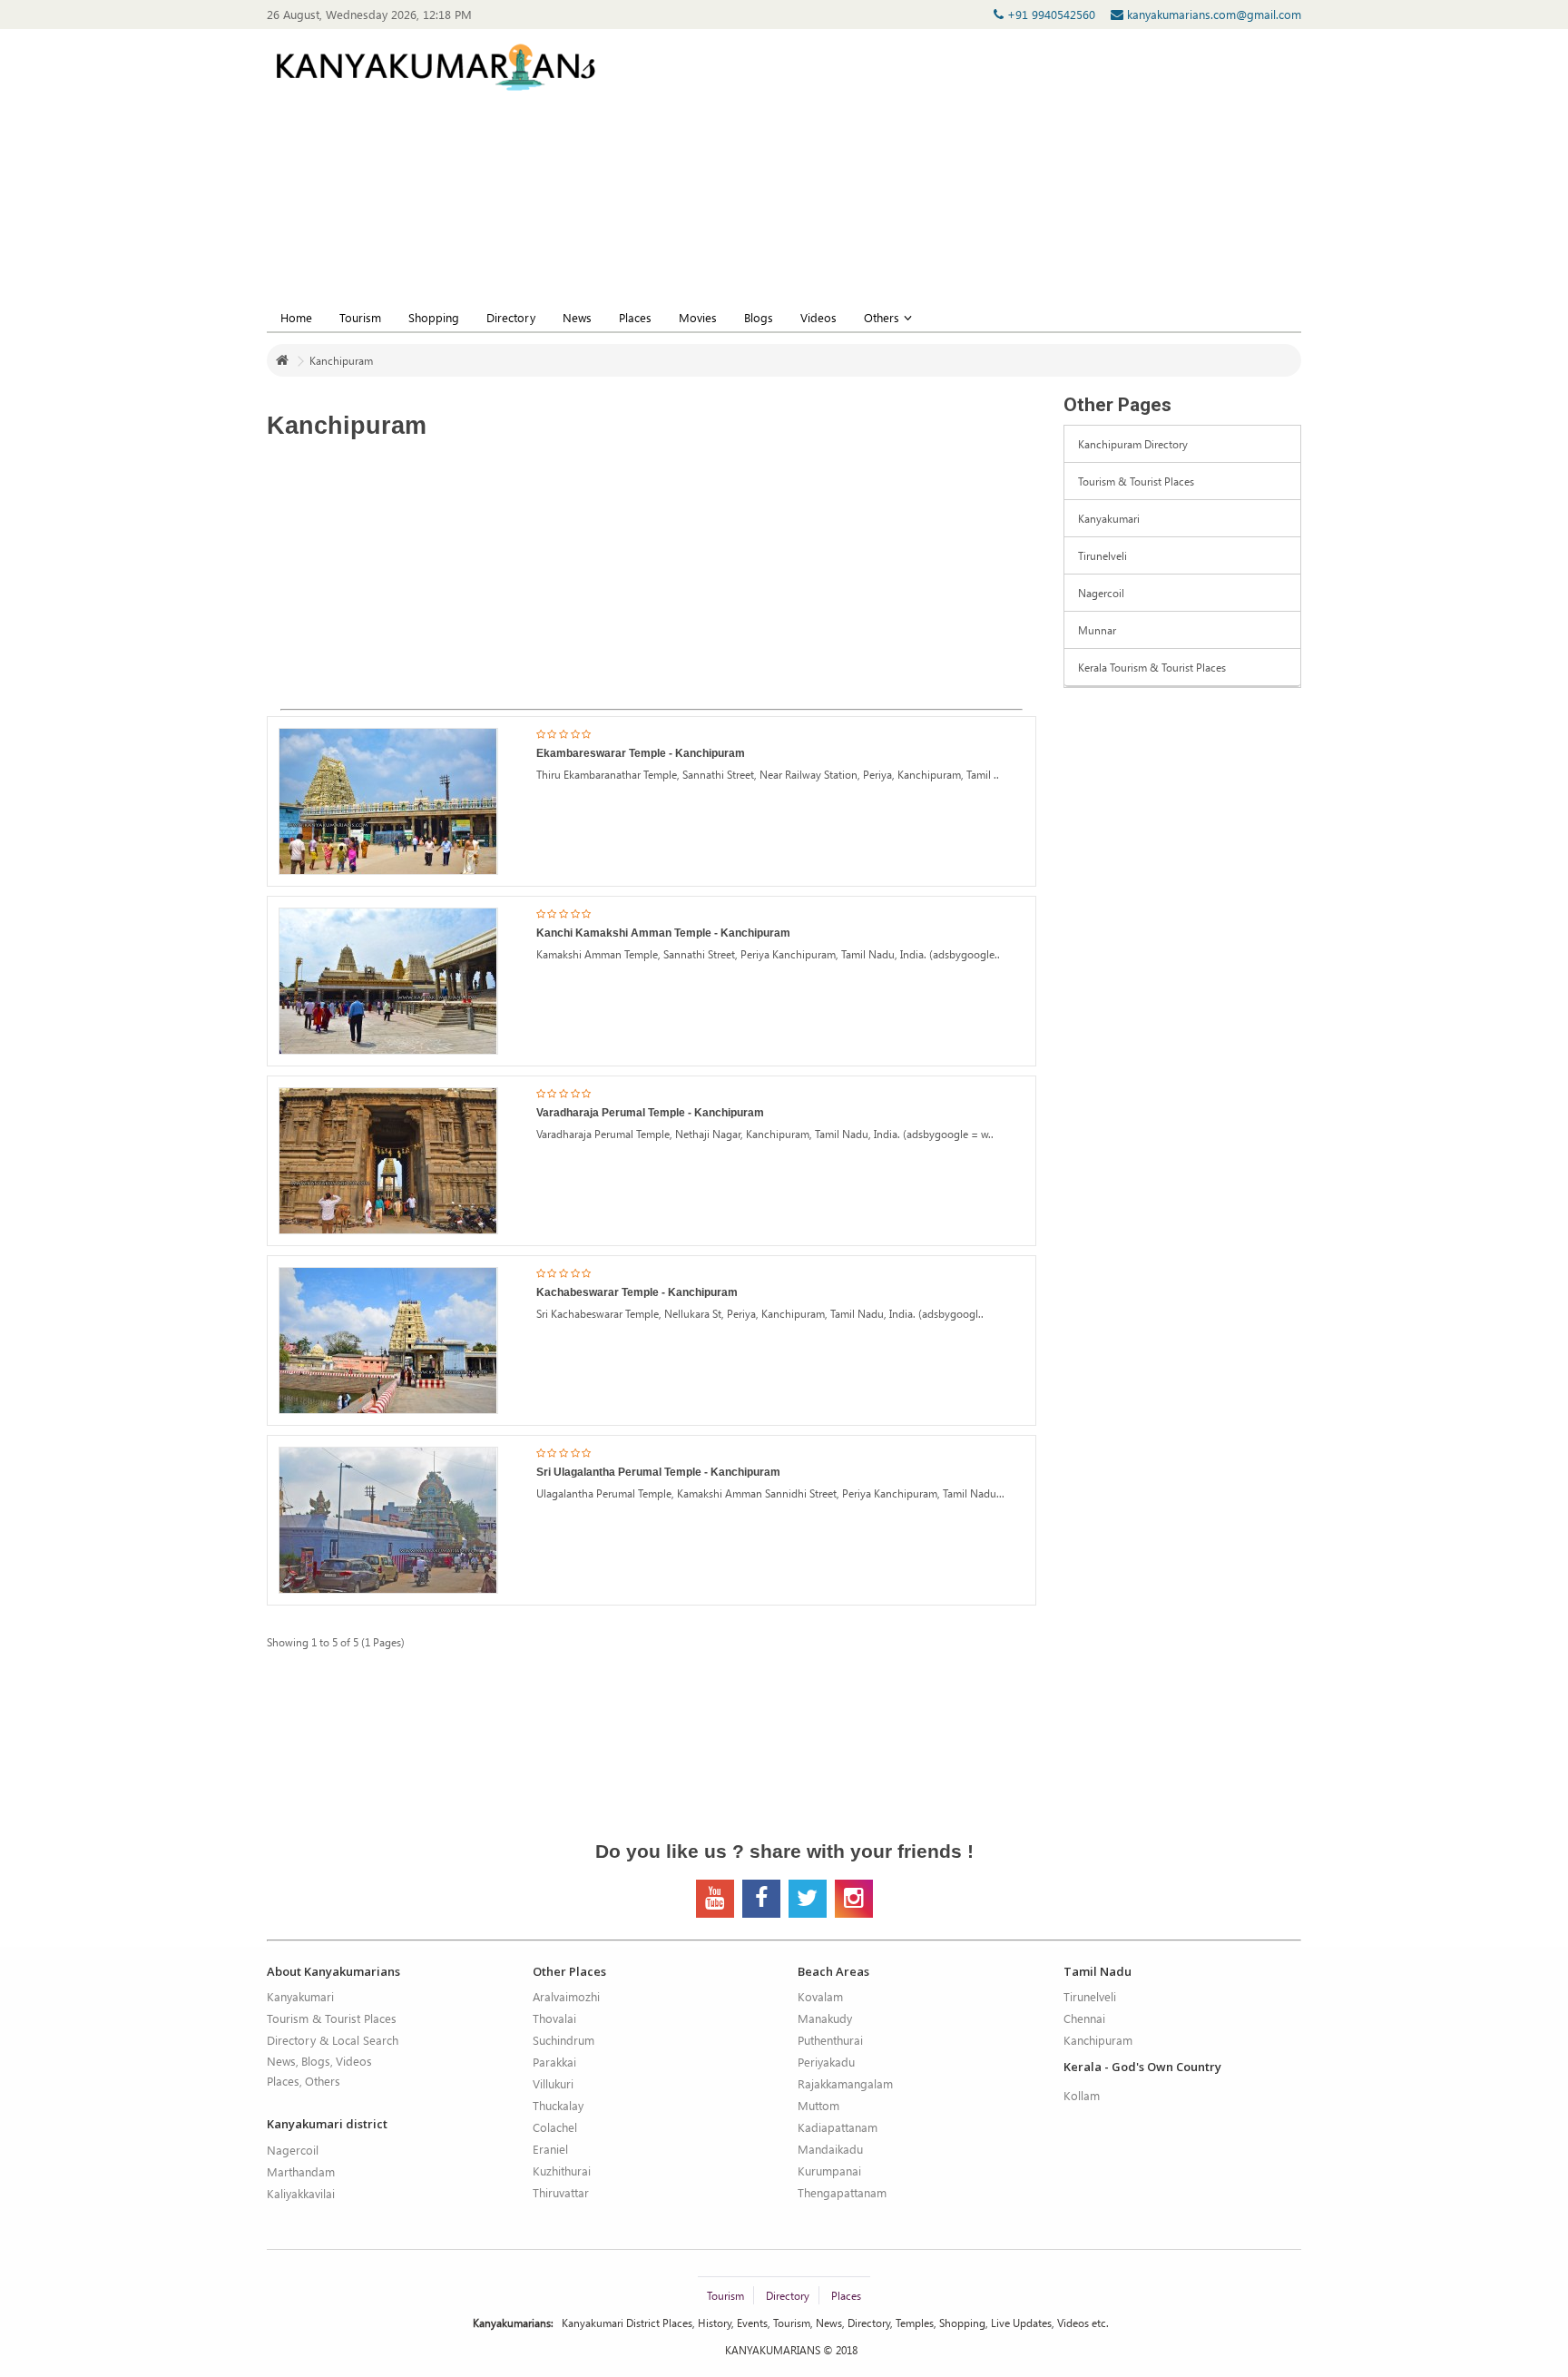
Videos (818, 317)
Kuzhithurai (562, 2171)
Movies (698, 317)
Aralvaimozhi (566, 1996)
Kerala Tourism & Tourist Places (1152, 667)
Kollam (1082, 2095)
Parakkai (554, 2062)
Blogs (759, 317)
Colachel (555, 2127)
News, (283, 2061)
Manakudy (825, 2018)
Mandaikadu (830, 2149)
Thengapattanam (842, 2192)
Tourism (360, 317)
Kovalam (820, 1996)
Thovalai (554, 2018)
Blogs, (317, 2061)
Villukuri (553, 2083)
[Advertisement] (1049, 174)
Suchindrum (563, 2040)
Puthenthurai (830, 2040)
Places (635, 317)
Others (882, 317)
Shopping (434, 317)
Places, (284, 2081)
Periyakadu (826, 2062)
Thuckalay (558, 2105)
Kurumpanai (829, 2171)
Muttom (818, 2105)
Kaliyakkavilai (301, 2193)
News (577, 317)
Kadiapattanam (838, 2127)
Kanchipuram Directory (1133, 444)
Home (296, 317)
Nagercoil (1101, 593)
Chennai (1084, 2018)
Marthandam (301, 2171)
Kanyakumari (1109, 518)
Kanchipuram (341, 360)
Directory (511, 317)
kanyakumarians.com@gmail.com (1212, 14)
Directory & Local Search (333, 2040)
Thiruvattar (561, 2192)
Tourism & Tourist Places (1136, 481)
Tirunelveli (1102, 555)
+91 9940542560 (1053, 14)
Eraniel (550, 2149)
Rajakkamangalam (845, 2083)
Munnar (1097, 630)
